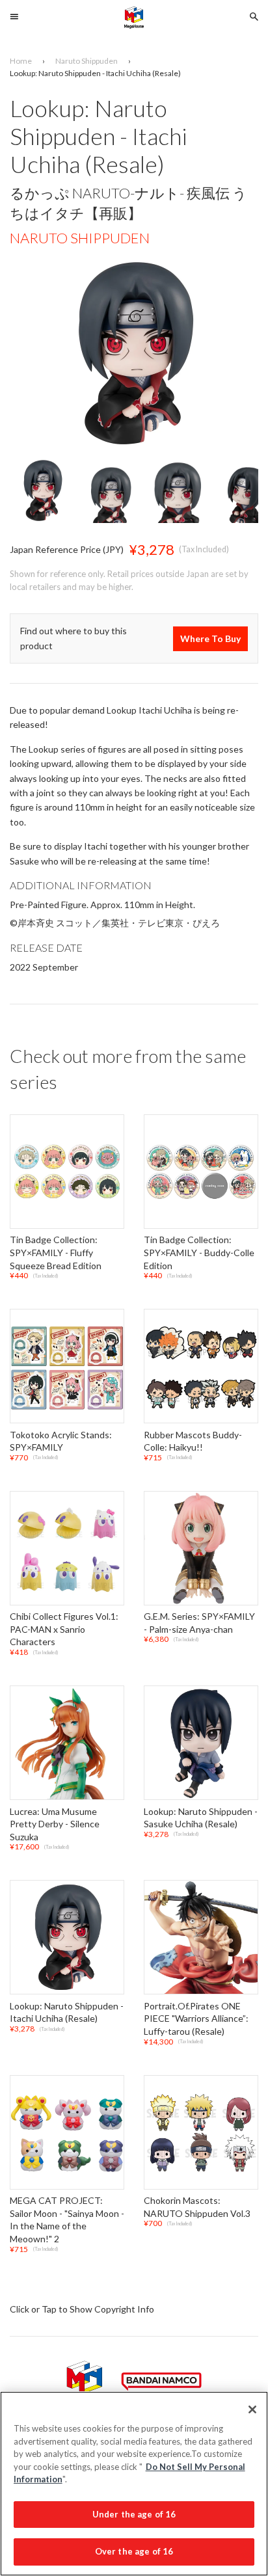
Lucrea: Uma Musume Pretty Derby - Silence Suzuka (55, 1824)
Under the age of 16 (134, 2514)
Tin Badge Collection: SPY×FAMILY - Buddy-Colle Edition (199, 1253)
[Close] (252, 2409)
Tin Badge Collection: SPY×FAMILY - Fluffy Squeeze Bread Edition (56, 1253)
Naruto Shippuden (80, 238)
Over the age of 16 (134, 2551)
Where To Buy (210, 638)
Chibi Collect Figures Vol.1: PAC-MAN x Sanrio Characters (64, 1630)
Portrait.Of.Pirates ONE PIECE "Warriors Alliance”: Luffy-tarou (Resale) (196, 2019)
